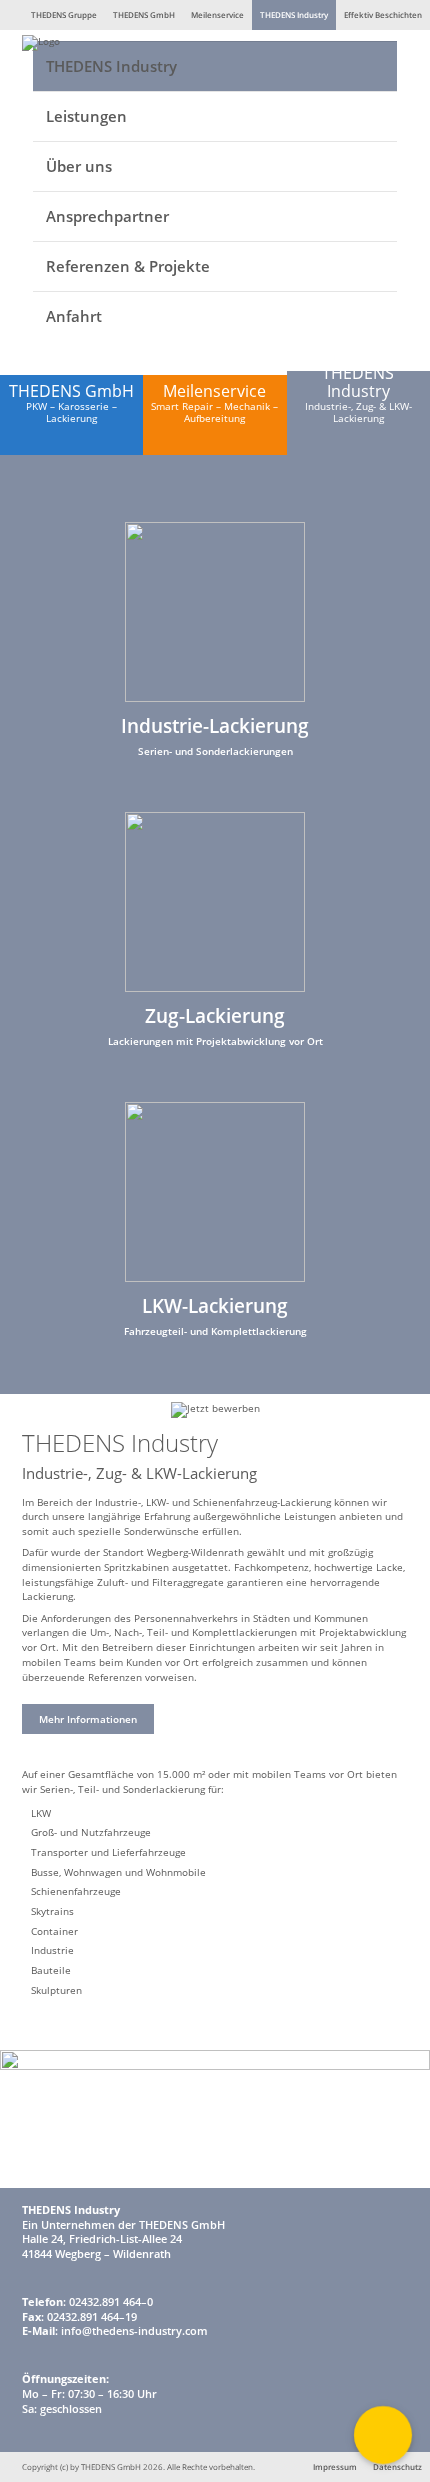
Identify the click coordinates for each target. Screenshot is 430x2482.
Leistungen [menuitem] (86, 116)
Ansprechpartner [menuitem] (107, 216)
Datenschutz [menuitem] (397, 2466)
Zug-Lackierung (215, 1015)
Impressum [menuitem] (335, 2466)
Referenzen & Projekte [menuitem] (128, 266)
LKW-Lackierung (215, 1305)
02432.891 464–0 (111, 2302)
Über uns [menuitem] (79, 166)
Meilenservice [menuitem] (217, 14)
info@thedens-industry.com (134, 2331)
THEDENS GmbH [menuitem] (144, 14)
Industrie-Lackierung (215, 725)
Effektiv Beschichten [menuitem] (383, 14)
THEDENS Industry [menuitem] (111, 66)
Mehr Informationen (88, 1719)
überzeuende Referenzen (82, 1677)
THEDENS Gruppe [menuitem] (64, 14)
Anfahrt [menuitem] (74, 316)
